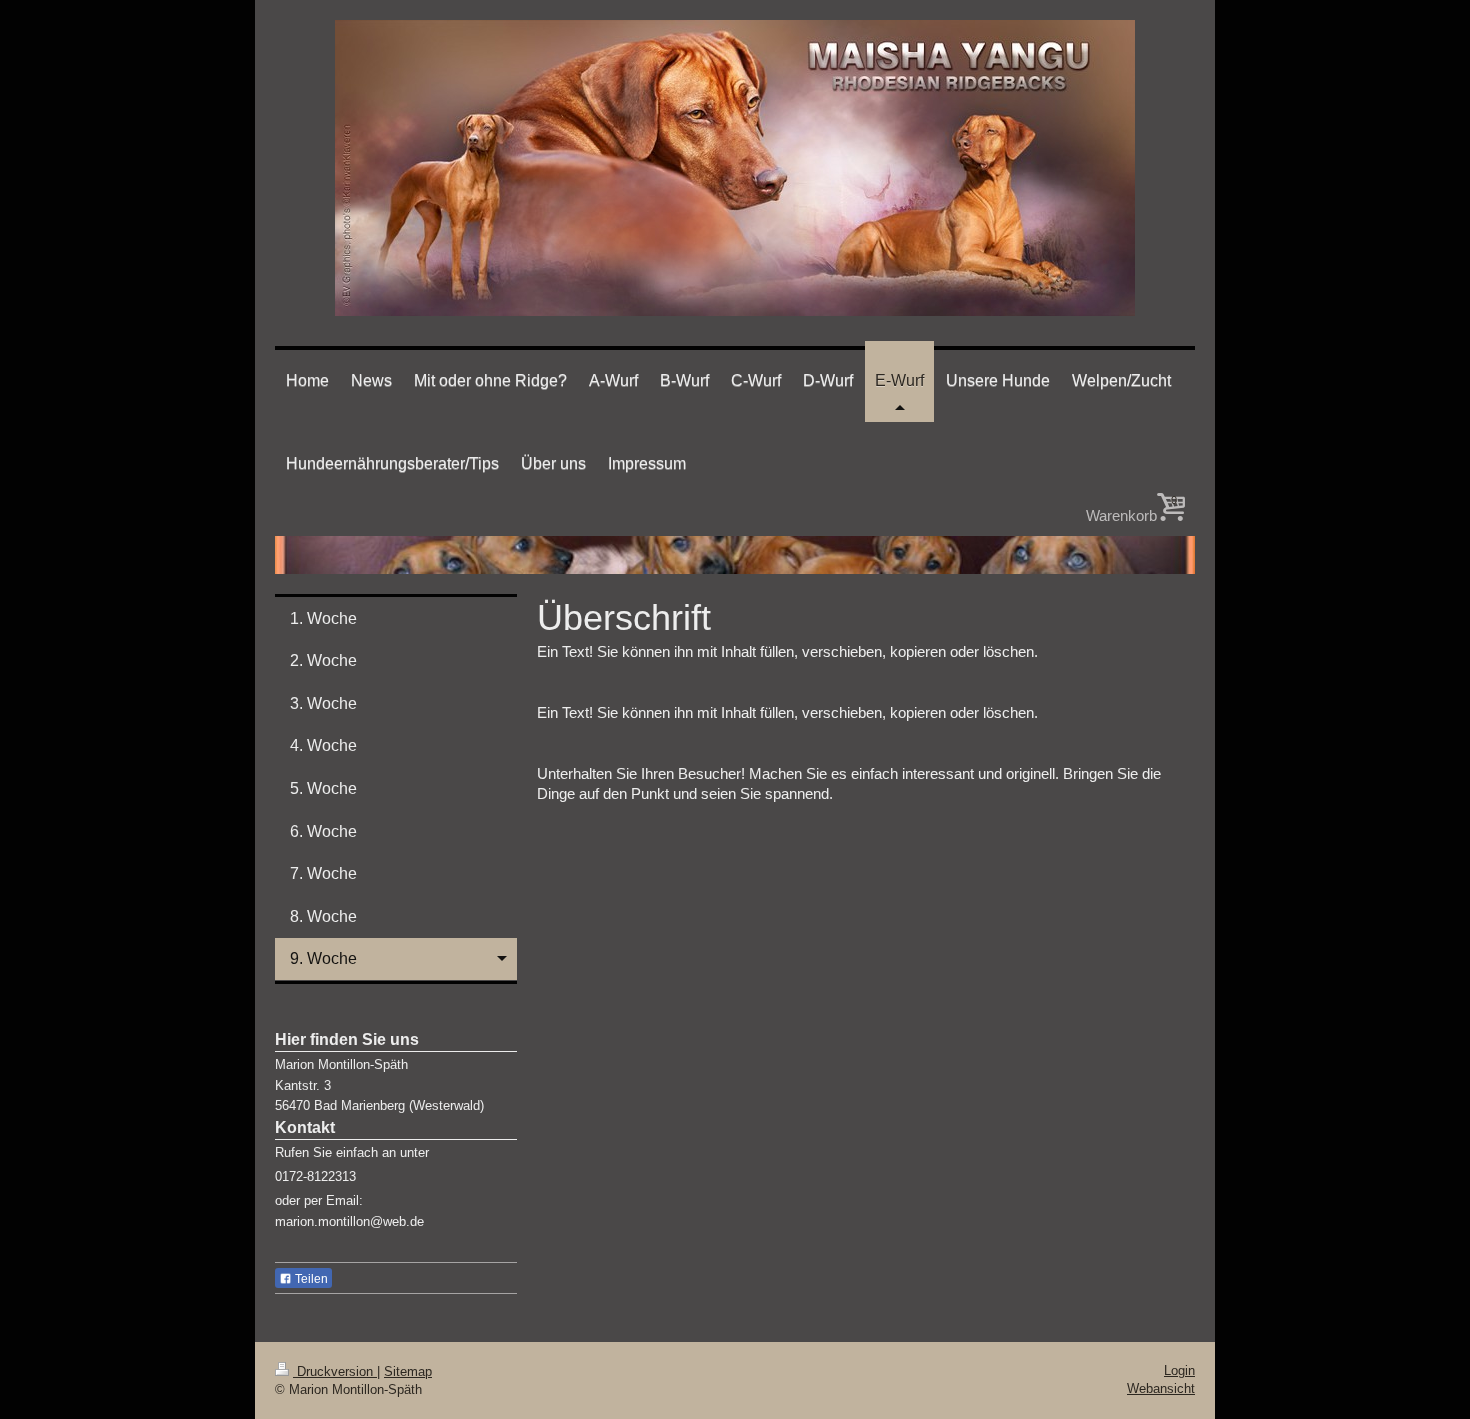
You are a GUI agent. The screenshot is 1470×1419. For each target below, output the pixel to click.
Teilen (310, 1279)
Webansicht (1161, 1388)
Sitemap (408, 1371)
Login (1179, 1370)
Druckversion (335, 1371)
